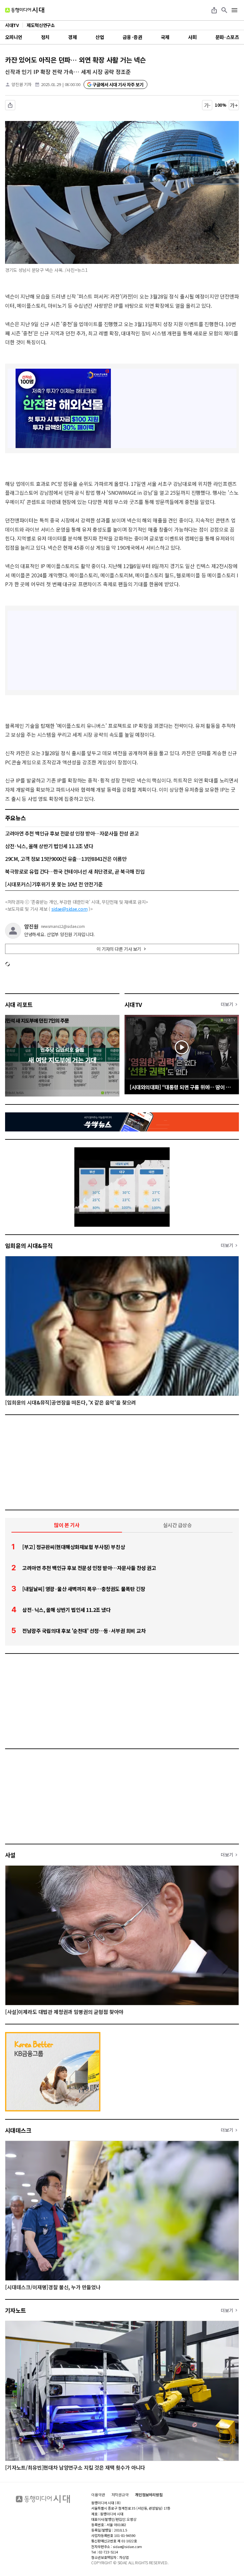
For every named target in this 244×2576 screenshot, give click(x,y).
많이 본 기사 (67, 1525)
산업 (100, 37)
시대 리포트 (19, 1004)
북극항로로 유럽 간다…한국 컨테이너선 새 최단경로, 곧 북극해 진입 (75, 871)
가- (207, 105)
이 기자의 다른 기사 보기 (119, 949)
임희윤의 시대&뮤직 (29, 1245)
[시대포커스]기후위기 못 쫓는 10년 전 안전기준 (54, 884)
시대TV (133, 1004)
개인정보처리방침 (149, 2495)
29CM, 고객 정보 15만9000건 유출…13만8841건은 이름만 (66, 859)
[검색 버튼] (224, 10)
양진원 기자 (21, 84)
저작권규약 (120, 2495)
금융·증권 (132, 37)
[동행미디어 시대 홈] (25, 10)
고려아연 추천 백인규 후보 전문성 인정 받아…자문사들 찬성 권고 (72, 833)
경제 (72, 37)
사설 (10, 1855)
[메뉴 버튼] (234, 10)
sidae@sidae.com (70, 909)
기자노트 (16, 2310)
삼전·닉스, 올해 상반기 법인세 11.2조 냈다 (49, 846)
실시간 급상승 (177, 1525)
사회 (192, 37)
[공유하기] (214, 10)
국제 (165, 37)
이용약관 (98, 2495)
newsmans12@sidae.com (63, 926)
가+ (234, 105)
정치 (45, 37)
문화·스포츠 (227, 37)
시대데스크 (18, 2130)
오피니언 (14, 37)
